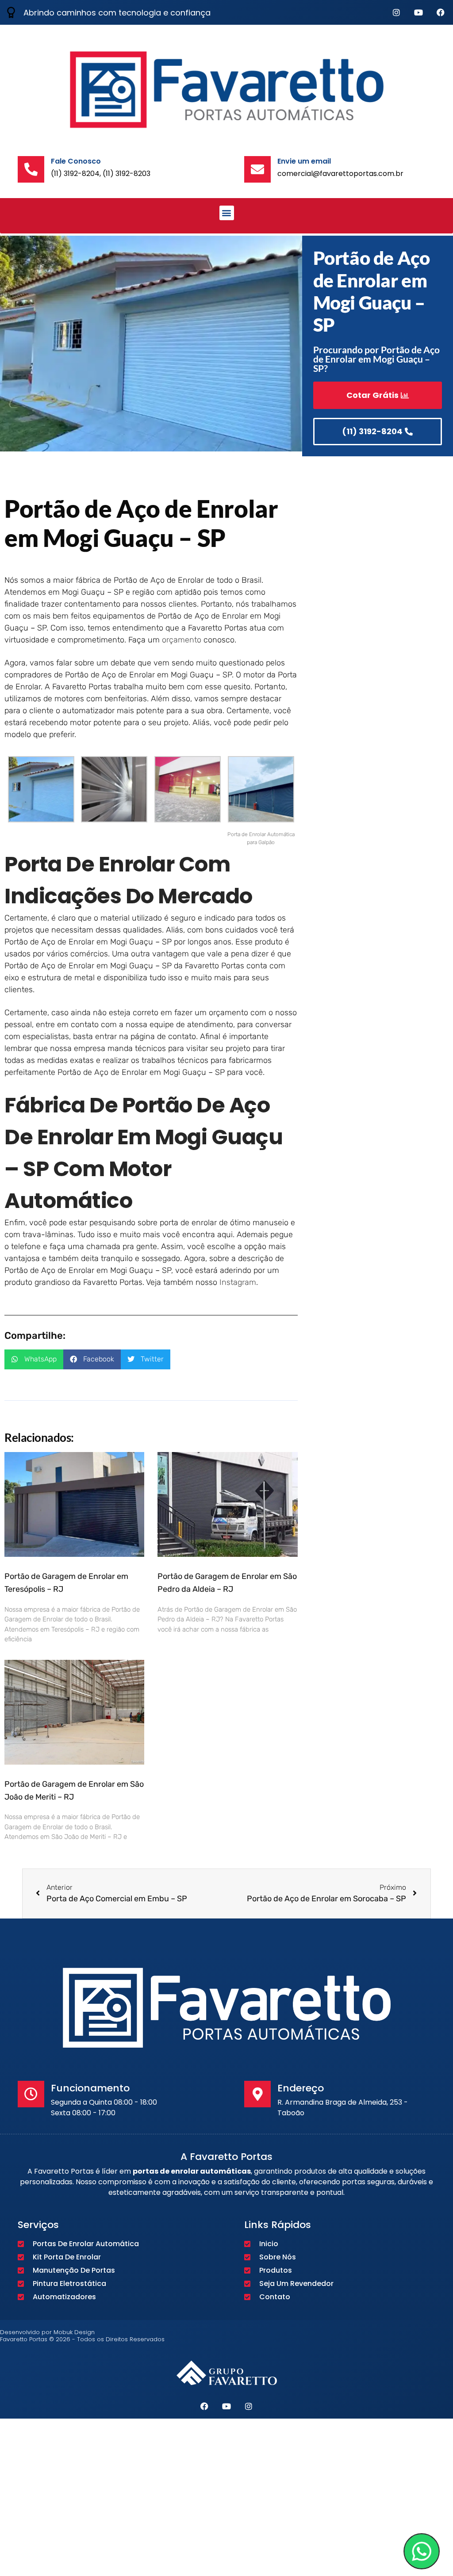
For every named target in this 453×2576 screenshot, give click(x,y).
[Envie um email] (257, 169)
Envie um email (304, 161)
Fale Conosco (76, 161)
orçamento (182, 640)
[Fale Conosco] (31, 169)
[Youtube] (418, 12)
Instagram (238, 1282)
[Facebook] (441, 12)
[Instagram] (396, 12)
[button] (227, 213)
